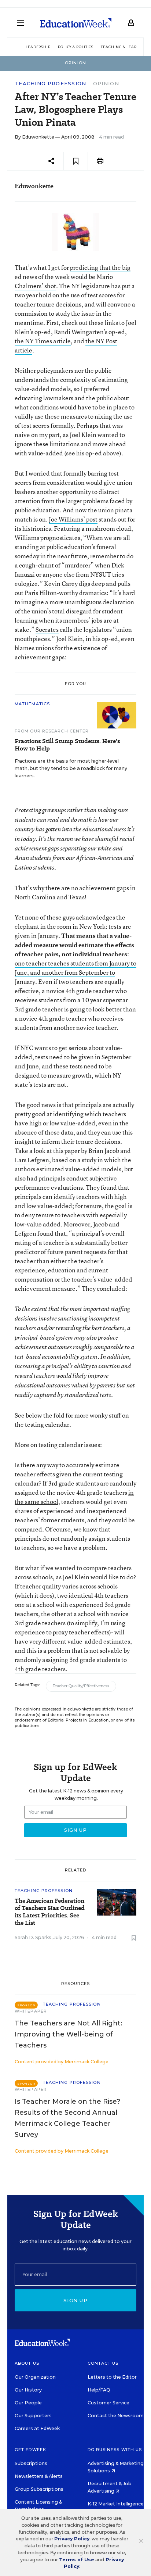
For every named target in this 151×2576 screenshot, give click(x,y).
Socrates (47, 629)
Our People (28, 2403)
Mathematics (32, 704)
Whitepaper (31, 2011)
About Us (27, 2363)
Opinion (106, 83)
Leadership (38, 47)
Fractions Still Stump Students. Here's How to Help (67, 745)
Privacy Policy (72, 2539)
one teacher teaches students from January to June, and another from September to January (75, 972)
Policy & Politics (76, 47)
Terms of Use (77, 2560)
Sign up (75, 2300)
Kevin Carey (61, 583)
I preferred (95, 389)
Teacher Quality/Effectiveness (81, 1686)
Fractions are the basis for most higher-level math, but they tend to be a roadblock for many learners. (71, 768)
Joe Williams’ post (73, 519)
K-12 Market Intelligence (116, 2504)
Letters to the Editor (112, 2377)
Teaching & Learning (124, 47)
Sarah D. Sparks (33, 1937)
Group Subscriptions (39, 2489)
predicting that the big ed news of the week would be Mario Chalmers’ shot (73, 277)
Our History (28, 2390)
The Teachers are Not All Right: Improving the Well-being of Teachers (68, 2034)
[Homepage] (76, 23)
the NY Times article (43, 341)
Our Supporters (33, 2416)
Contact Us (103, 2363)
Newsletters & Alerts (39, 2476)
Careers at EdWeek (37, 2428)
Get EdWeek (30, 2450)
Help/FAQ (99, 2390)
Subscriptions (31, 2463)
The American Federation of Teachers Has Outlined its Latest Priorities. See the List (50, 1912)
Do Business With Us (115, 2450)
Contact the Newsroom (116, 2416)
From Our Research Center (52, 731)
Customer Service (108, 2403)
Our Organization (35, 2377)
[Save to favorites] (76, 161)
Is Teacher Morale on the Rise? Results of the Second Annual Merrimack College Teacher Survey (67, 2118)
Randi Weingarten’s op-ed (89, 332)
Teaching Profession (51, 84)
